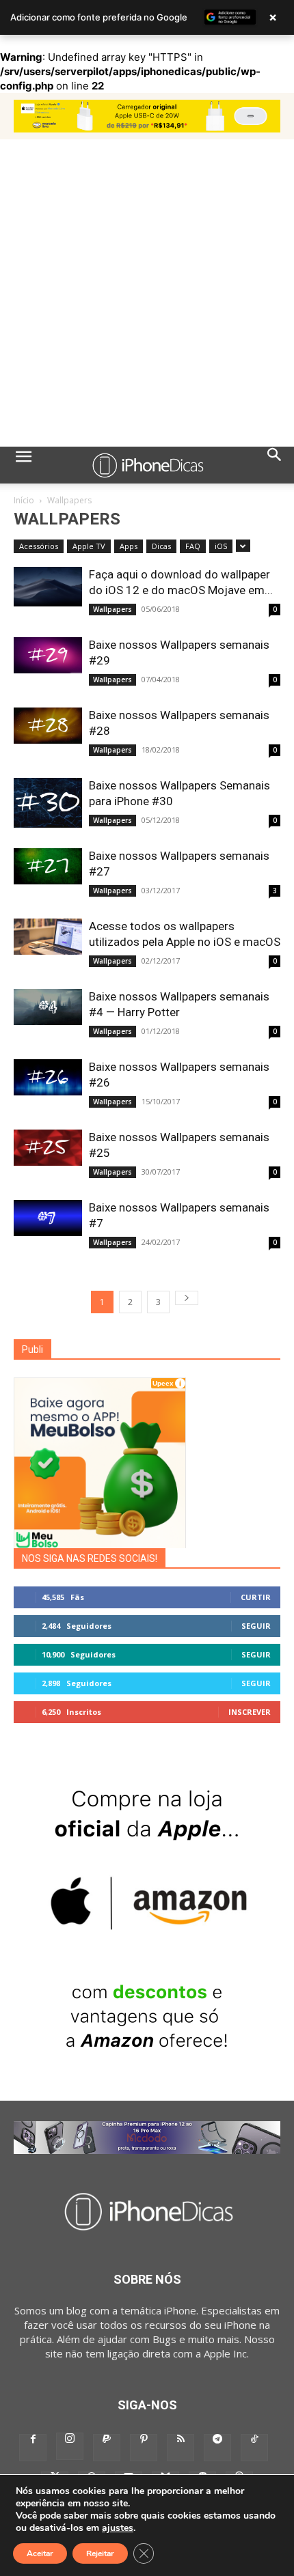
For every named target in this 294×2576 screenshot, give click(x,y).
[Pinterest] (144, 2448)
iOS (221, 546)
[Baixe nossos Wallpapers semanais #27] (48, 866)
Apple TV (89, 546)
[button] (23, 465)
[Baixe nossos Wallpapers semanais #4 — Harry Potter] (48, 1007)
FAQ (193, 546)
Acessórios (39, 546)
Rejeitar (100, 2553)
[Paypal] (107, 2448)
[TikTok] (254, 2448)
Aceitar (40, 2553)
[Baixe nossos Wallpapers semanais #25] (48, 1148)
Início (24, 500)
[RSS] (181, 2448)
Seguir (256, 1626)
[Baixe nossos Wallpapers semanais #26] (48, 1077)
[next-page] (187, 1298)
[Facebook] (33, 2448)
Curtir (256, 1597)
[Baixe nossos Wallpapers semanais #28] (48, 726)
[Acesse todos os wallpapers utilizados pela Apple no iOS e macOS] (48, 937)
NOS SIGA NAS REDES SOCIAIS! (90, 1558)
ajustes (118, 2528)
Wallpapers (112, 609)
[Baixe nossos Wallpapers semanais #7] (48, 1218)
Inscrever (250, 1712)
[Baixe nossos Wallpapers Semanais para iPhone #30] (48, 803)
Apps (129, 546)
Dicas (161, 546)
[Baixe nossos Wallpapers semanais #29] (48, 655)
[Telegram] (217, 2448)
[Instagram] (70, 2446)
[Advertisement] (147, 293)
